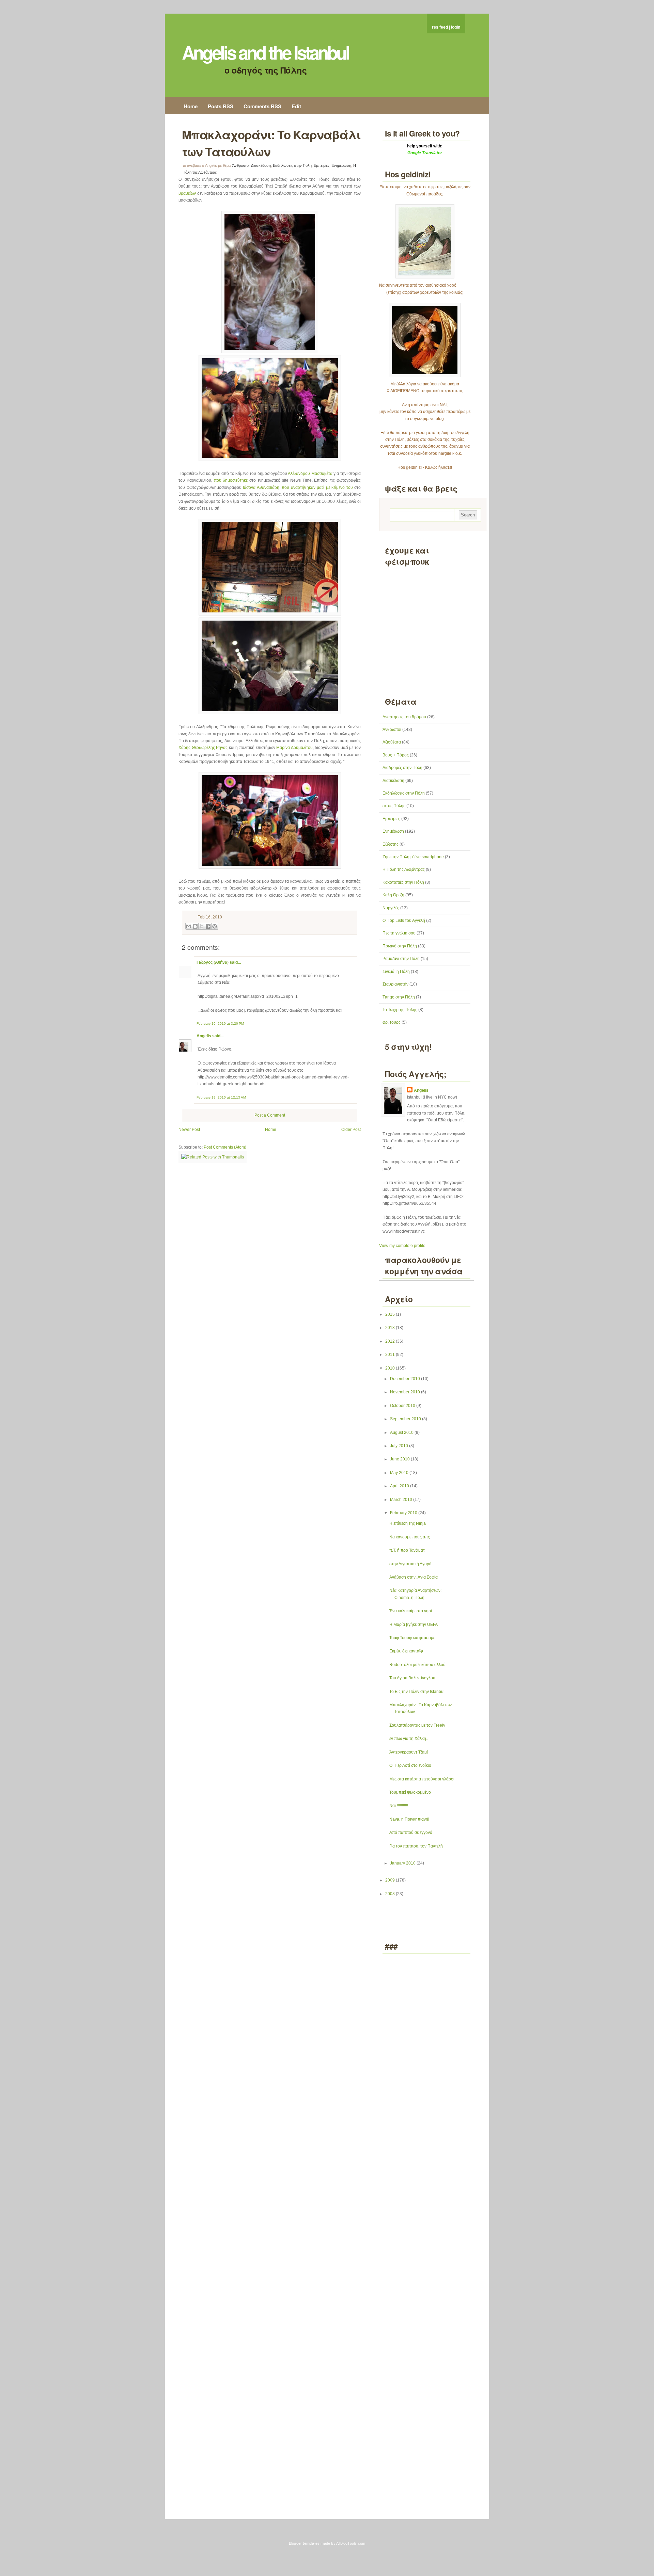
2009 (391, 1880)
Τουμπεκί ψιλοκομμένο (410, 1792)
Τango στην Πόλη (399, 997)
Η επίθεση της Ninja (408, 1523)
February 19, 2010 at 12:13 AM (221, 1097)
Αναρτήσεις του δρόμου (404, 717)
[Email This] (189, 926)
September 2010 (406, 1419)
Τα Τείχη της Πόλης (400, 1010)
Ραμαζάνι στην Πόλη (401, 959)
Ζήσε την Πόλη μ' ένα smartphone (413, 857)
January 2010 (403, 1863)
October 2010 (403, 1406)
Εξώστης (391, 844)
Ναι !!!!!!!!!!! (399, 1806)
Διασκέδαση (261, 165)
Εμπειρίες (322, 165)
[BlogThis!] (195, 926)
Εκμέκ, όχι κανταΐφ (406, 1651)
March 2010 (402, 1500)
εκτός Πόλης (394, 806)
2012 (391, 1341)
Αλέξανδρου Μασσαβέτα (310, 474)
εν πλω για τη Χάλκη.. (409, 1739)
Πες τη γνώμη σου (399, 933)
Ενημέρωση (341, 165)
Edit (296, 106)
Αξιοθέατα (392, 742)
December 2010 (406, 1379)
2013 (391, 1328)
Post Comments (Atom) (225, 1147)
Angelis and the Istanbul (265, 52)
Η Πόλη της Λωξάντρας (404, 869)
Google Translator (425, 153)
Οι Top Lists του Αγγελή (404, 921)
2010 (391, 1368)
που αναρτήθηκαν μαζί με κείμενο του (317, 487)
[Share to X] (202, 926)
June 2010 (400, 1459)
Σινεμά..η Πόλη (396, 972)
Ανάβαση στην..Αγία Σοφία (414, 1577)
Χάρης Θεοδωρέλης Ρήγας (203, 748)
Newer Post (189, 1130)
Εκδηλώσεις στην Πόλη (292, 165)
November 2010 (406, 1392)
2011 (391, 1355)
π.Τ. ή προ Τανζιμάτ (407, 1550)
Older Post (351, 1130)
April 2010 (400, 1486)
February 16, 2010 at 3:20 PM (220, 1023)
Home (191, 106)
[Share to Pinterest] (215, 926)
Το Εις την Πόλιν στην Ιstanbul (417, 1692)
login (456, 27)
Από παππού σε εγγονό (411, 1833)
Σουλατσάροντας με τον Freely (417, 1725)
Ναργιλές (391, 908)
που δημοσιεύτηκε (231, 480)
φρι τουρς (392, 1022)
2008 (391, 1894)
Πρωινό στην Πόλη (400, 946)
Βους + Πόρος (396, 755)
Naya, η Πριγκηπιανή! (409, 1819)
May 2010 (400, 1473)
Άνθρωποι (241, 165)
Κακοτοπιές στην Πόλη (403, 882)
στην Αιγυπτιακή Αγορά (410, 1564)
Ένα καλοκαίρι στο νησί (411, 1611)
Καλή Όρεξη (393, 895)
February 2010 (404, 1513)
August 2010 (402, 1433)
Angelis (204, 1036)
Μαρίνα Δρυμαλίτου (294, 748)
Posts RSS (221, 106)
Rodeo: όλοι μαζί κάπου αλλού (417, 1665)
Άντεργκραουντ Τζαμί (409, 1752)
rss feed (440, 27)
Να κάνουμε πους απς (410, 1537)
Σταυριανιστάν (395, 984)
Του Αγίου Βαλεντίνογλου (412, 1678)
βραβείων (187, 193)
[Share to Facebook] (208, 926)
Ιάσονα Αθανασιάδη (261, 487)
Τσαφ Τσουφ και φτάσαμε (412, 1638)
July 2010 (400, 1446)
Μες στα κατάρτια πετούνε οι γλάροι (422, 1779)
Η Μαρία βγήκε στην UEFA (414, 1625)
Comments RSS (262, 106)
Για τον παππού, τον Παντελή (416, 1846)
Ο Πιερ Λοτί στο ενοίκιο (410, 1765)
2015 (391, 1314)
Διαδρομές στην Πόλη (402, 768)
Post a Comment (270, 1115)
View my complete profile (402, 1246)
